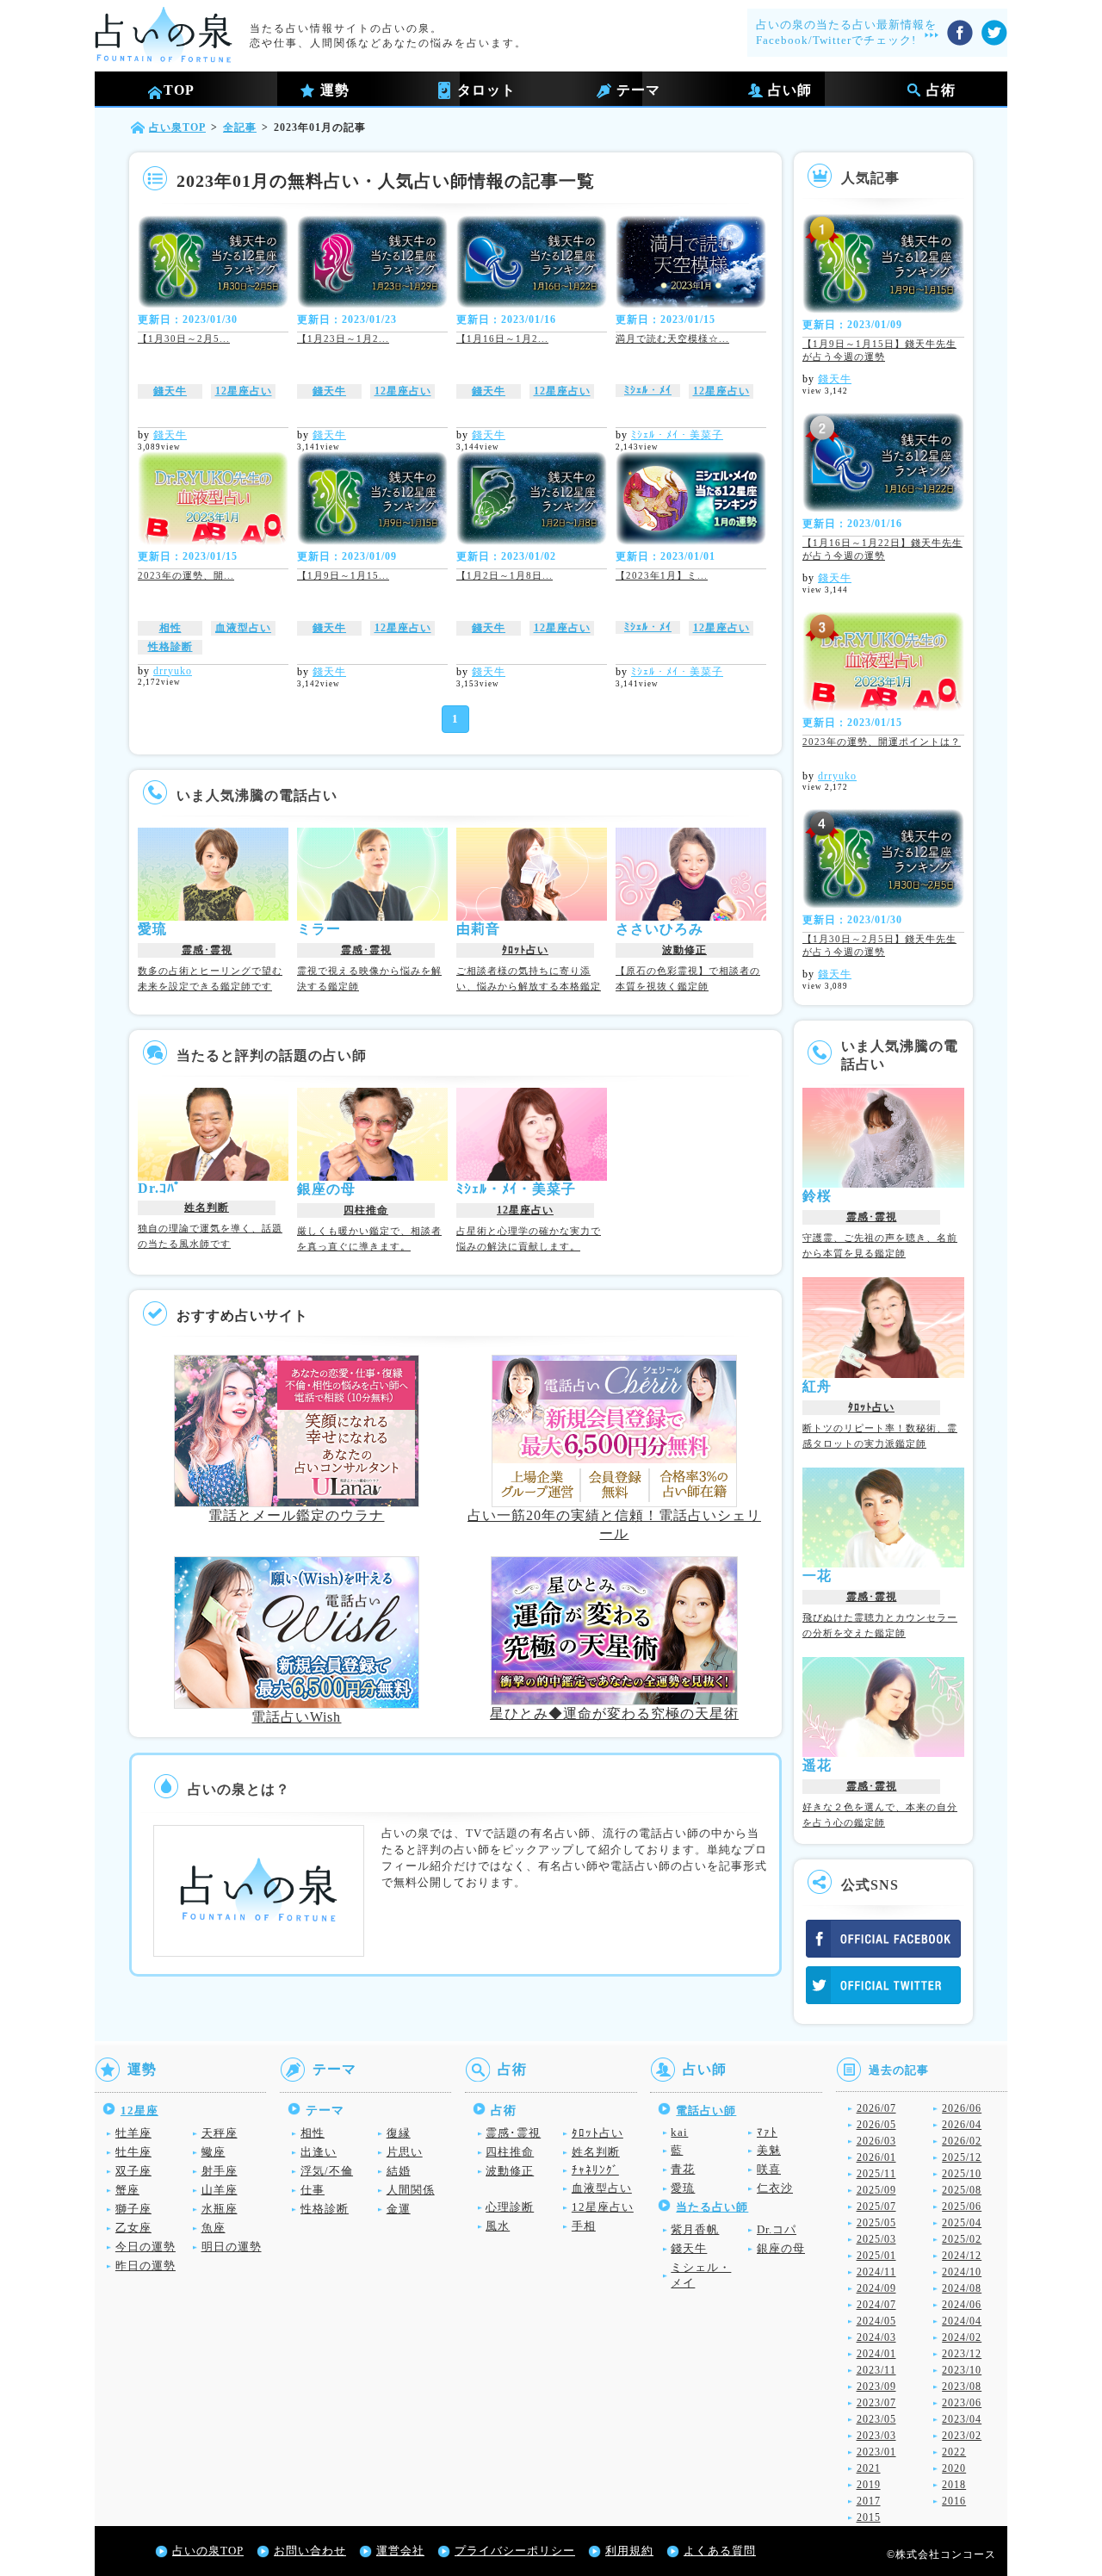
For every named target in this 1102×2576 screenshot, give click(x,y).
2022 (954, 2452)
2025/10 (962, 2174)
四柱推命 (366, 1210)
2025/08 (962, 2190)
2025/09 (876, 2190)
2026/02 (962, 2141)
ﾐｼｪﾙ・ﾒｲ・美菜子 (677, 435)
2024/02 (962, 2337)
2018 (954, 2485)
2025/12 (962, 2157)
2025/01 (876, 2256)
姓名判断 (207, 1207)
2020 (954, 2468)
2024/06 (962, 2305)
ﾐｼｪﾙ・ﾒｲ (648, 390)
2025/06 (962, 2207)
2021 (869, 2468)
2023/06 (962, 2403)
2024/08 (962, 2288)
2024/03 (876, 2337)
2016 (954, 2501)
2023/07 (876, 2403)
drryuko (173, 671)
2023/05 (876, 2419)
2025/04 (962, 2223)
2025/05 (876, 2223)
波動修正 (684, 950)
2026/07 (876, 2108)
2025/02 (962, 2239)
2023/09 (876, 2387)
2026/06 (962, 2108)
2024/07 (876, 2305)
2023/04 (962, 2419)
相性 (170, 628)
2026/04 (962, 2125)
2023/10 (962, 2370)
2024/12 (962, 2256)
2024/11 (876, 2272)
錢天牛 (170, 391)
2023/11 (876, 2370)
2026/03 (876, 2141)
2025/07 (876, 2207)
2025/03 (876, 2239)
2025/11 (876, 2174)
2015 (869, 2517)
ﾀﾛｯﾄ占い (525, 950)
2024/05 (876, 2321)
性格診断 (170, 647)
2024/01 (876, 2354)
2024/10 (962, 2272)
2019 (869, 2485)
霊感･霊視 (207, 950)
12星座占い (244, 391)
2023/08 (962, 2387)
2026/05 (876, 2125)
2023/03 (876, 2436)
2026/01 (876, 2157)
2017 (869, 2501)
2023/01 (876, 2452)
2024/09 (876, 2288)
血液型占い (243, 628)
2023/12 (962, 2354)
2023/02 (962, 2436)
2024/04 (962, 2321)
